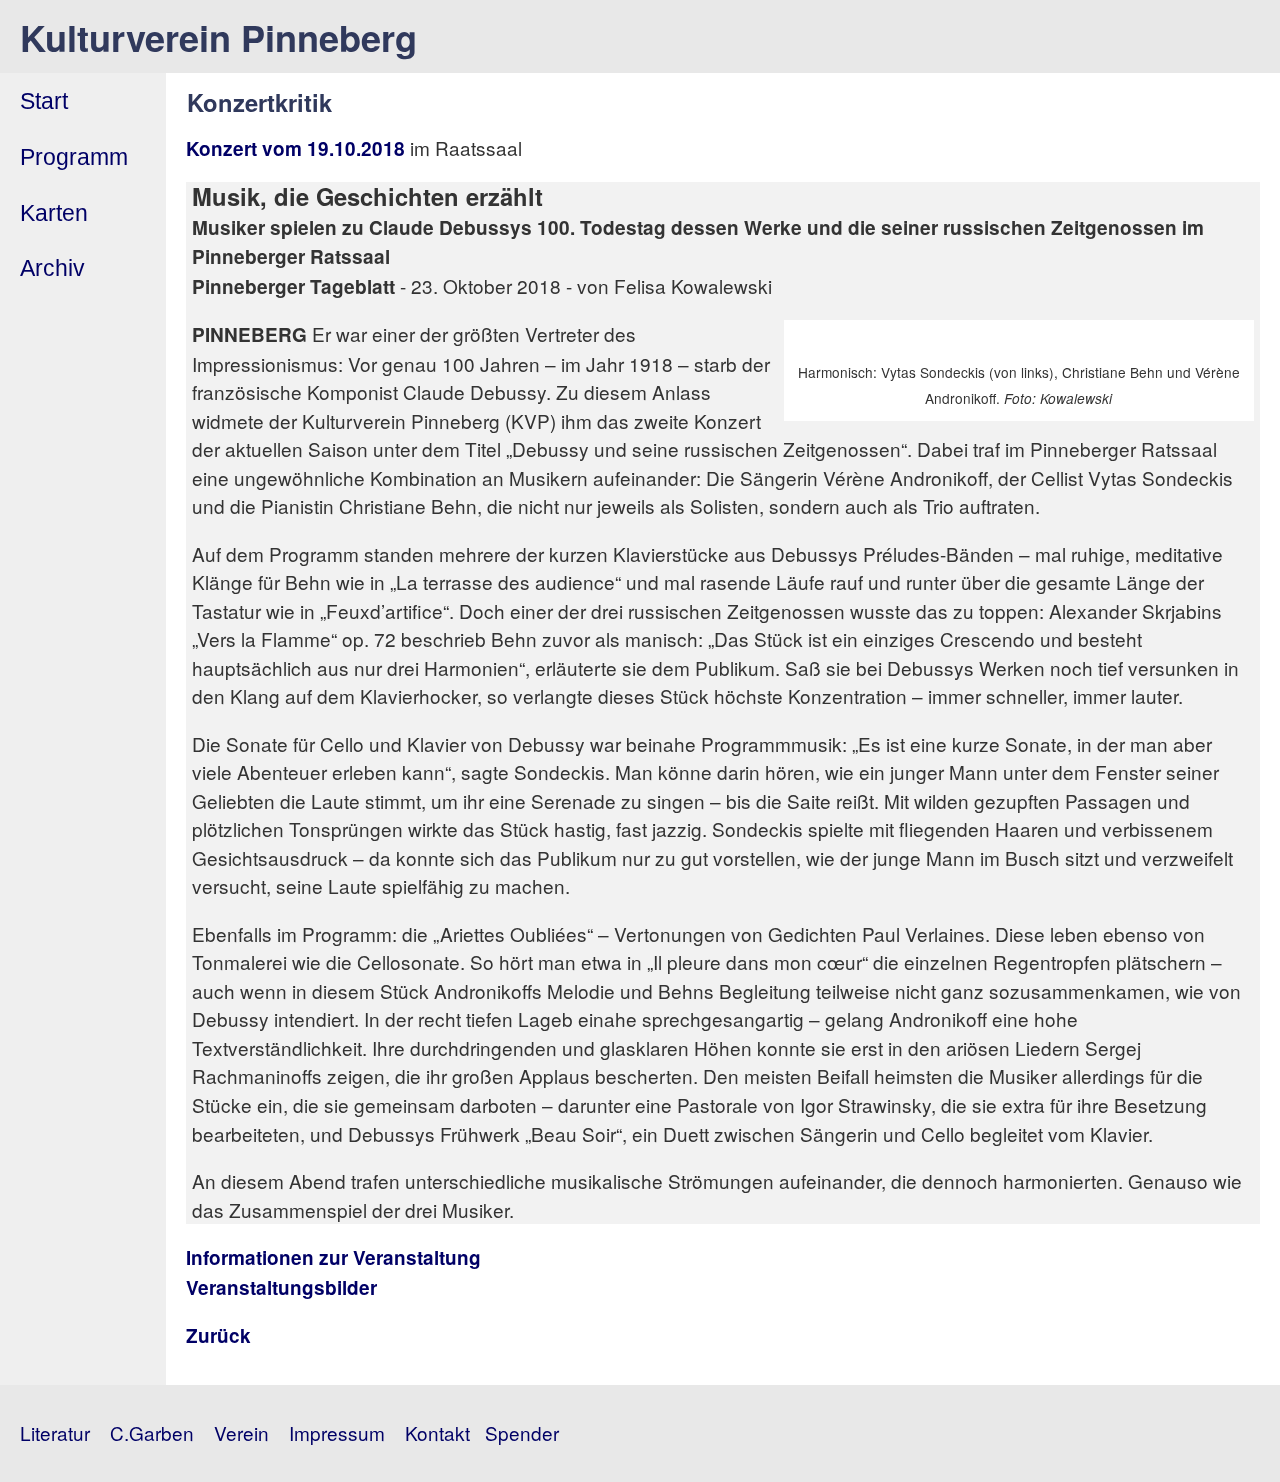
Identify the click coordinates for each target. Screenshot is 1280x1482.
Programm (74, 157)
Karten (54, 213)
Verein (241, 1432)
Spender (522, 1432)
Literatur (55, 1432)
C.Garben (152, 1432)
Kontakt (437, 1432)
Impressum (337, 1432)
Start (44, 101)
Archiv (52, 268)
